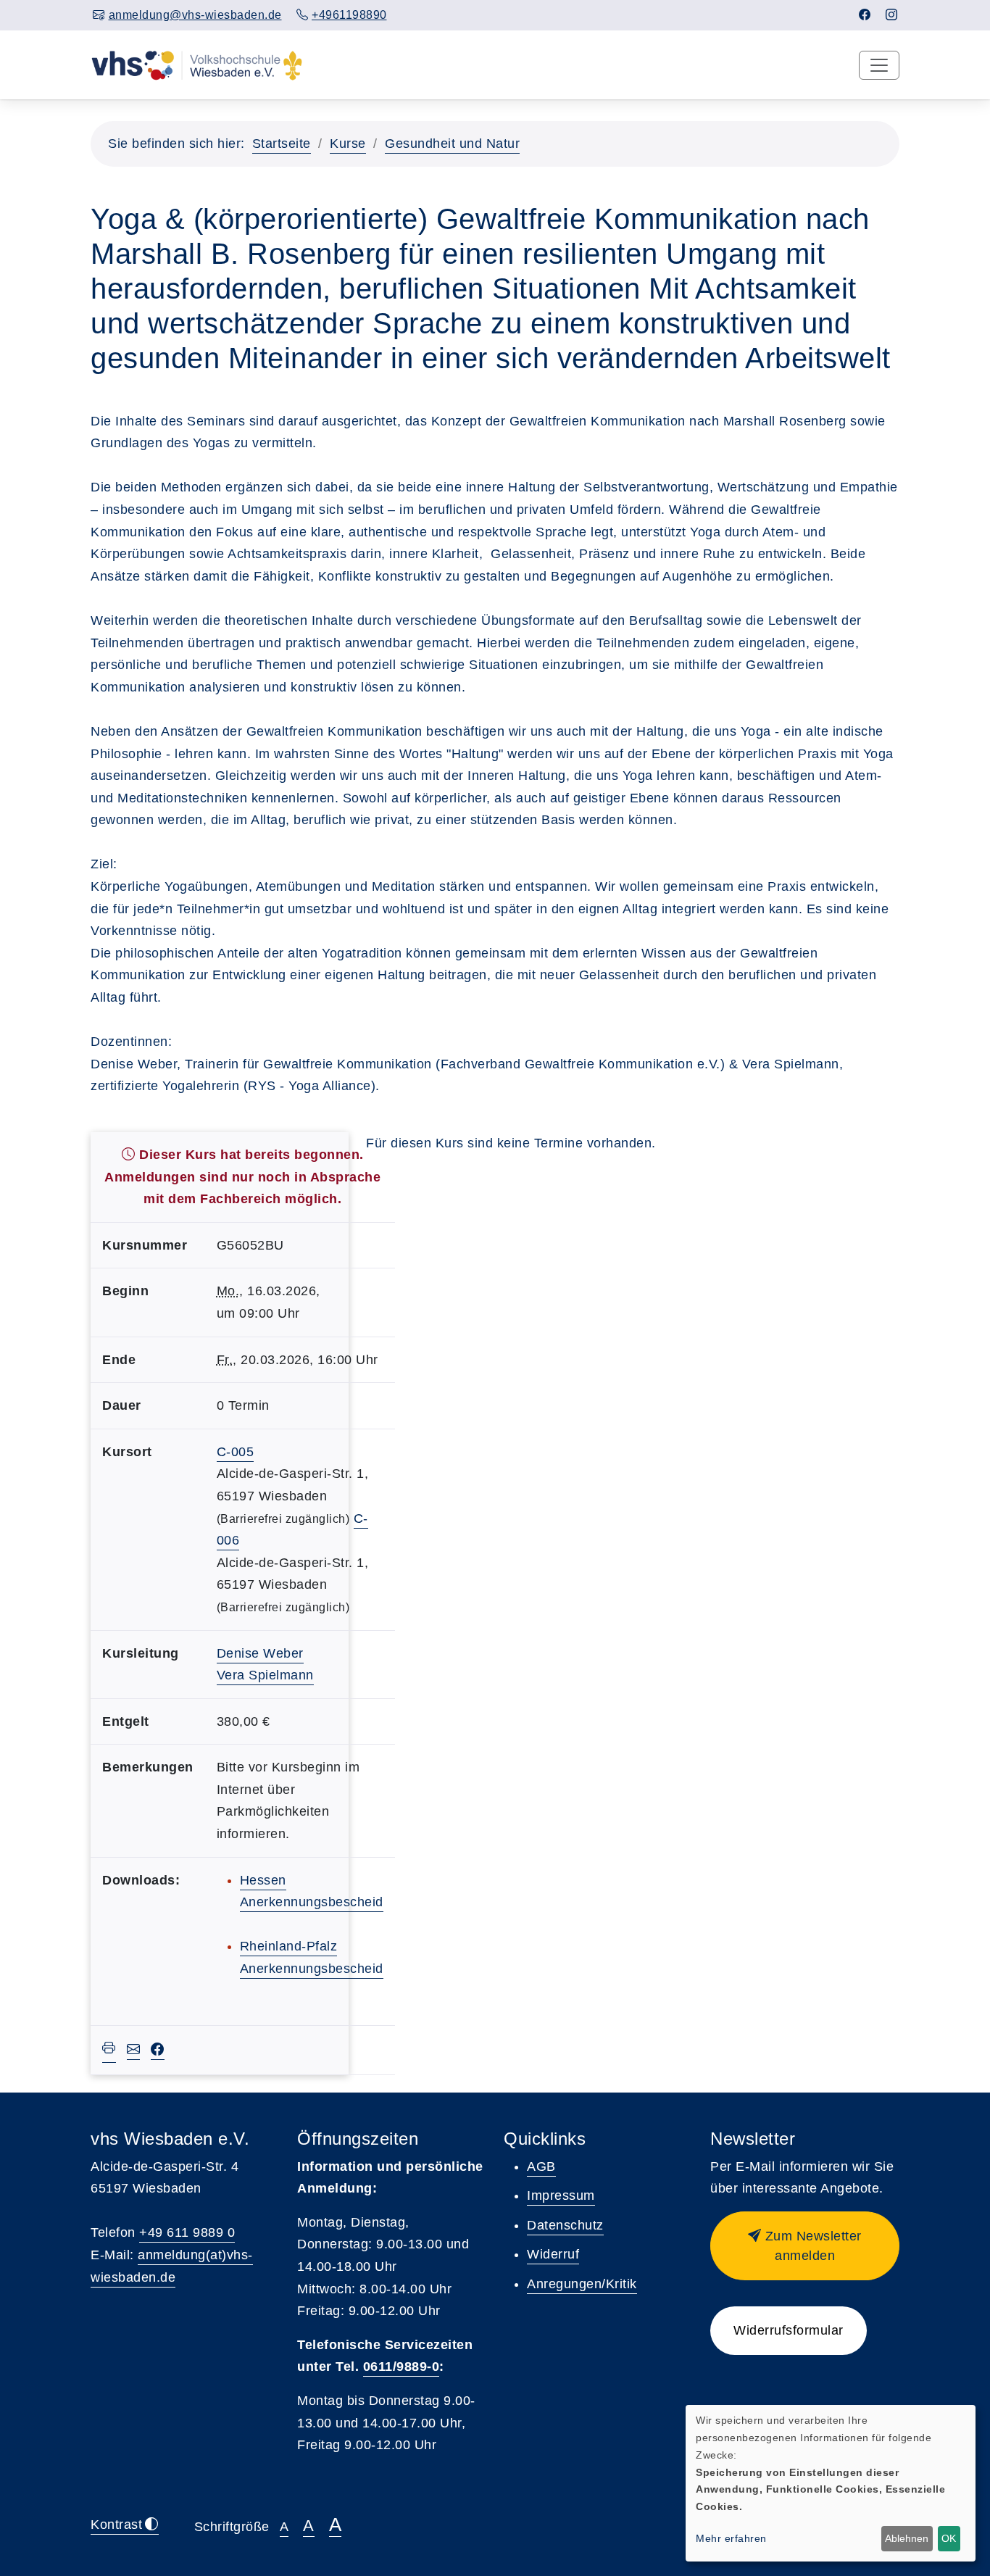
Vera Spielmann (265, 1675)
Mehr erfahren (731, 2538)
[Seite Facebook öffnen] (865, 15)
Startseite (282, 144)
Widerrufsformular (789, 2330)
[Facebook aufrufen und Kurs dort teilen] (158, 2051)
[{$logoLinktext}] (197, 65)
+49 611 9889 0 (187, 2232)
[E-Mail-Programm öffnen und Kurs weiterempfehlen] (134, 2051)
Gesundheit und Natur (452, 144)
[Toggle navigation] (879, 65)
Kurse (348, 144)
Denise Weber (260, 1653)
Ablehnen (907, 2538)
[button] (805, 2246)
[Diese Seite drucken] (109, 2050)
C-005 (236, 1452)
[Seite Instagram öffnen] (892, 15)
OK (949, 2538)
